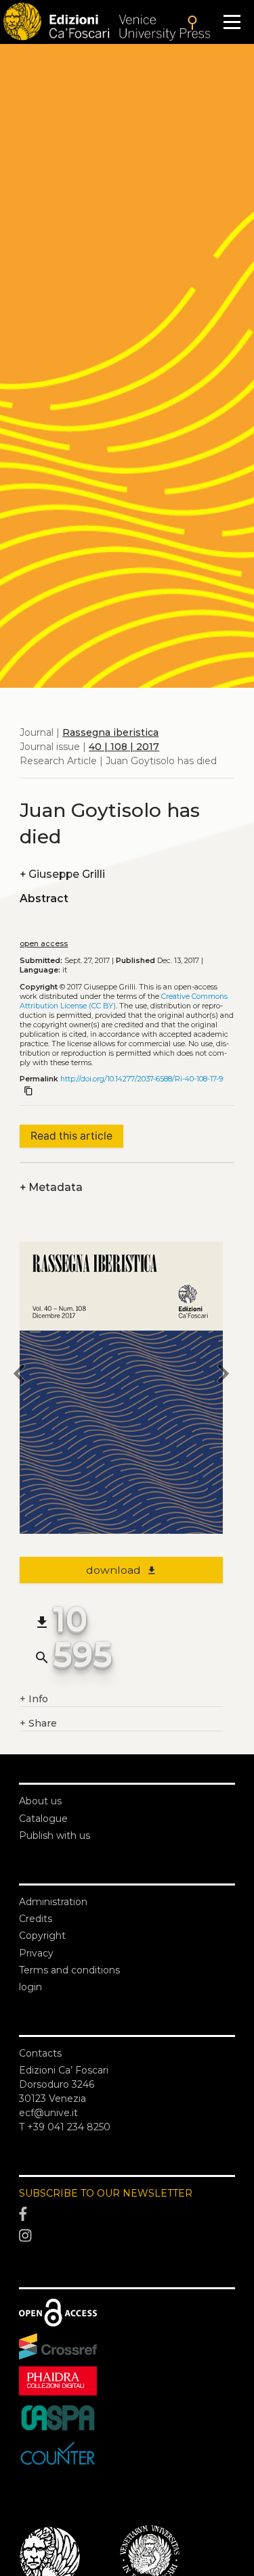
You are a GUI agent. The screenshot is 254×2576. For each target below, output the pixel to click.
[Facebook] (127, 2215)
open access (44, 944)
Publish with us (55, 1835)
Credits (36, 1919)
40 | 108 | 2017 (124, 747)
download (122, 1570)
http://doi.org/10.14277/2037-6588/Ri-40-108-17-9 (142, 1079)
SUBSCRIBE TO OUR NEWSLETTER (106, 2193)
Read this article (71, 1136)
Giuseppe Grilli (62, 874)
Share (38, 1723)
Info (34, 1699)
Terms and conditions (69, 1970)
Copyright (42, 1936)
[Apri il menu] (232, 22)
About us (40, 1801)
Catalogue (43, 1819)
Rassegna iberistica (110, 732)
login (30, 1987)
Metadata (51, 1187)
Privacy (36, 1953)
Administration (53, 1902)
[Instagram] (127, 2236)
